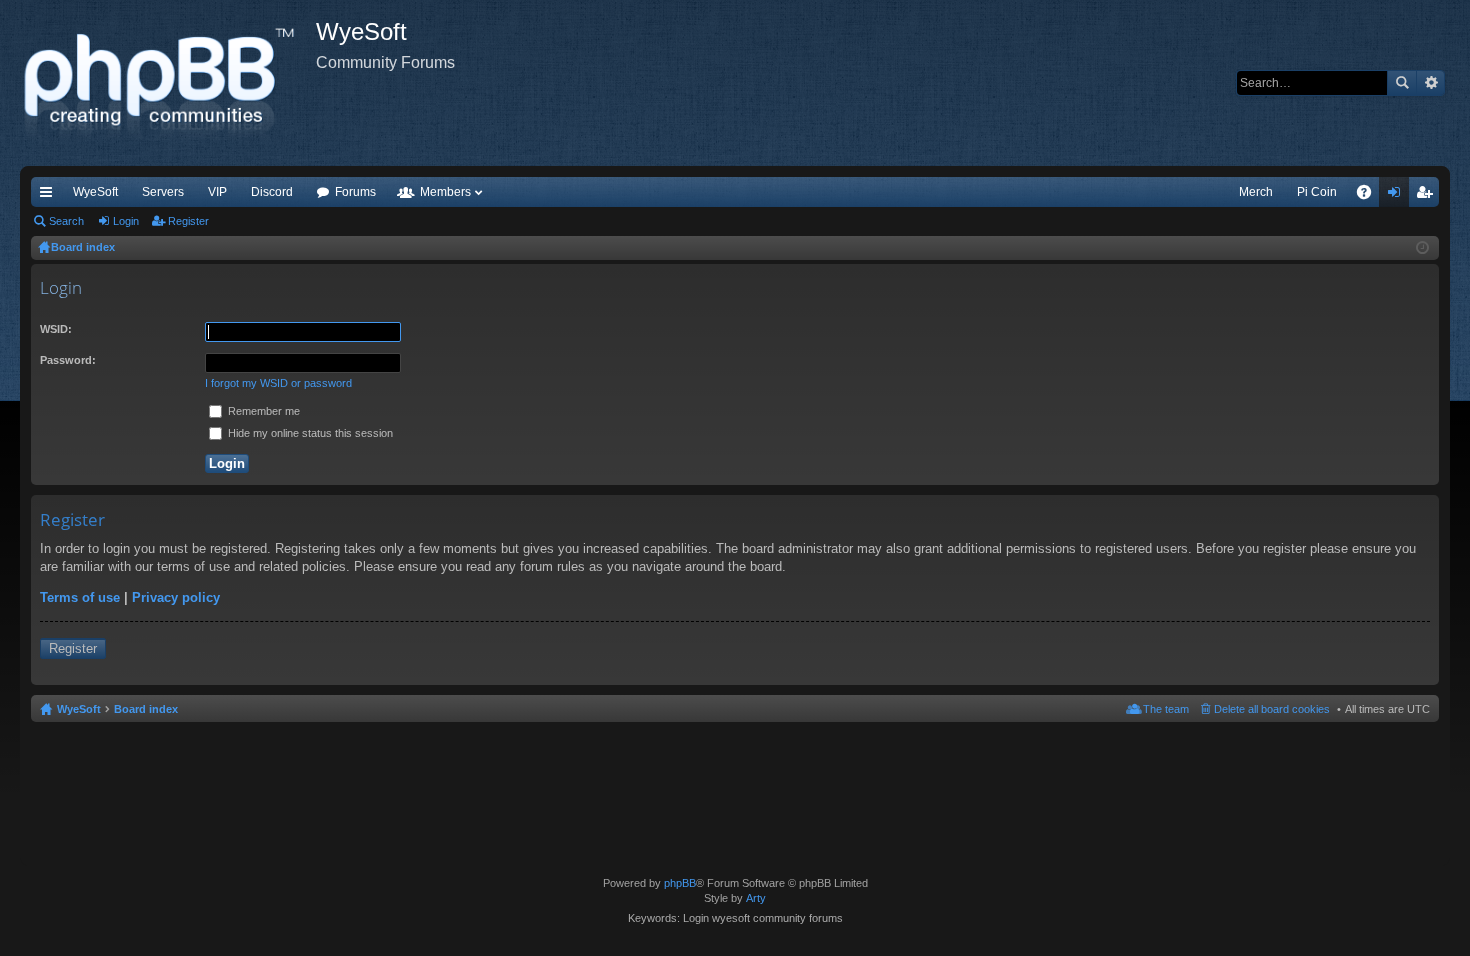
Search (1402, 83)
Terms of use (80, 597)
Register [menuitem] (1428, 196)
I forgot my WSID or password (278, 383)
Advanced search (1430, 83)
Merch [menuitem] (1256, 192)
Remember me (262, 411)
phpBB (680, 883)
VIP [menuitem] (217, 192)
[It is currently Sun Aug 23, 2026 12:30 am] (1422, 248)
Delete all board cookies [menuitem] (1272, 709)
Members (445, 192)
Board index (146, 709)
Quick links (50, 196)
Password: (68, 360)
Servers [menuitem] (163, 192)
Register (188, 221)
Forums (355, 192)
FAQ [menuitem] (1370, 196)
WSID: (56, 329)
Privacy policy (176, 597)
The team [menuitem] (1166, 709)
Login (126, 221)
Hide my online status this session (309, 433)
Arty (756, 898)
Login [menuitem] (1398, 196)
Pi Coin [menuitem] (1317, 192)
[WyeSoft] (168, 83)
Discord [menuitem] (272, 192)
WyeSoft (95, 192)
